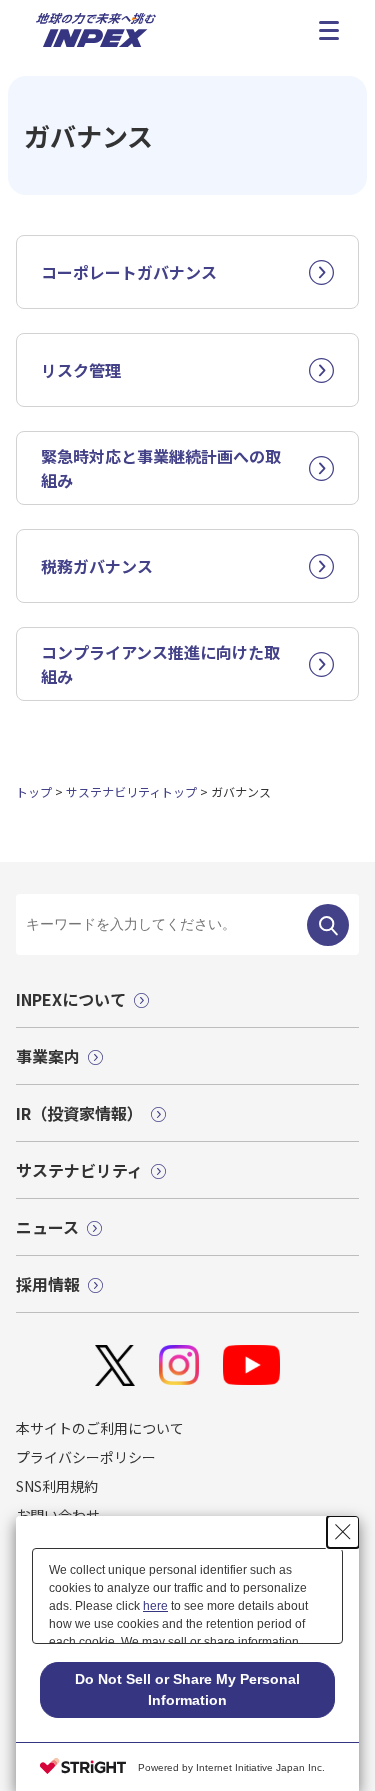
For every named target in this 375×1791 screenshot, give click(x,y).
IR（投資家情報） (79, 1113)
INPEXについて (71, 999)
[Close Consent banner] (343, 1532)
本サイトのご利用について (100, 1428)
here (155, 1606)
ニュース (47, 1227)
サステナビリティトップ (131, 791)
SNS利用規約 (57, 1486)
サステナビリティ (79, 1170)
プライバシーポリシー (86, 1457)
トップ (34, 791)
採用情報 (48, 1284)
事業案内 (48, 1056)
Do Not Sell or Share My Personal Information (187, 1689)
